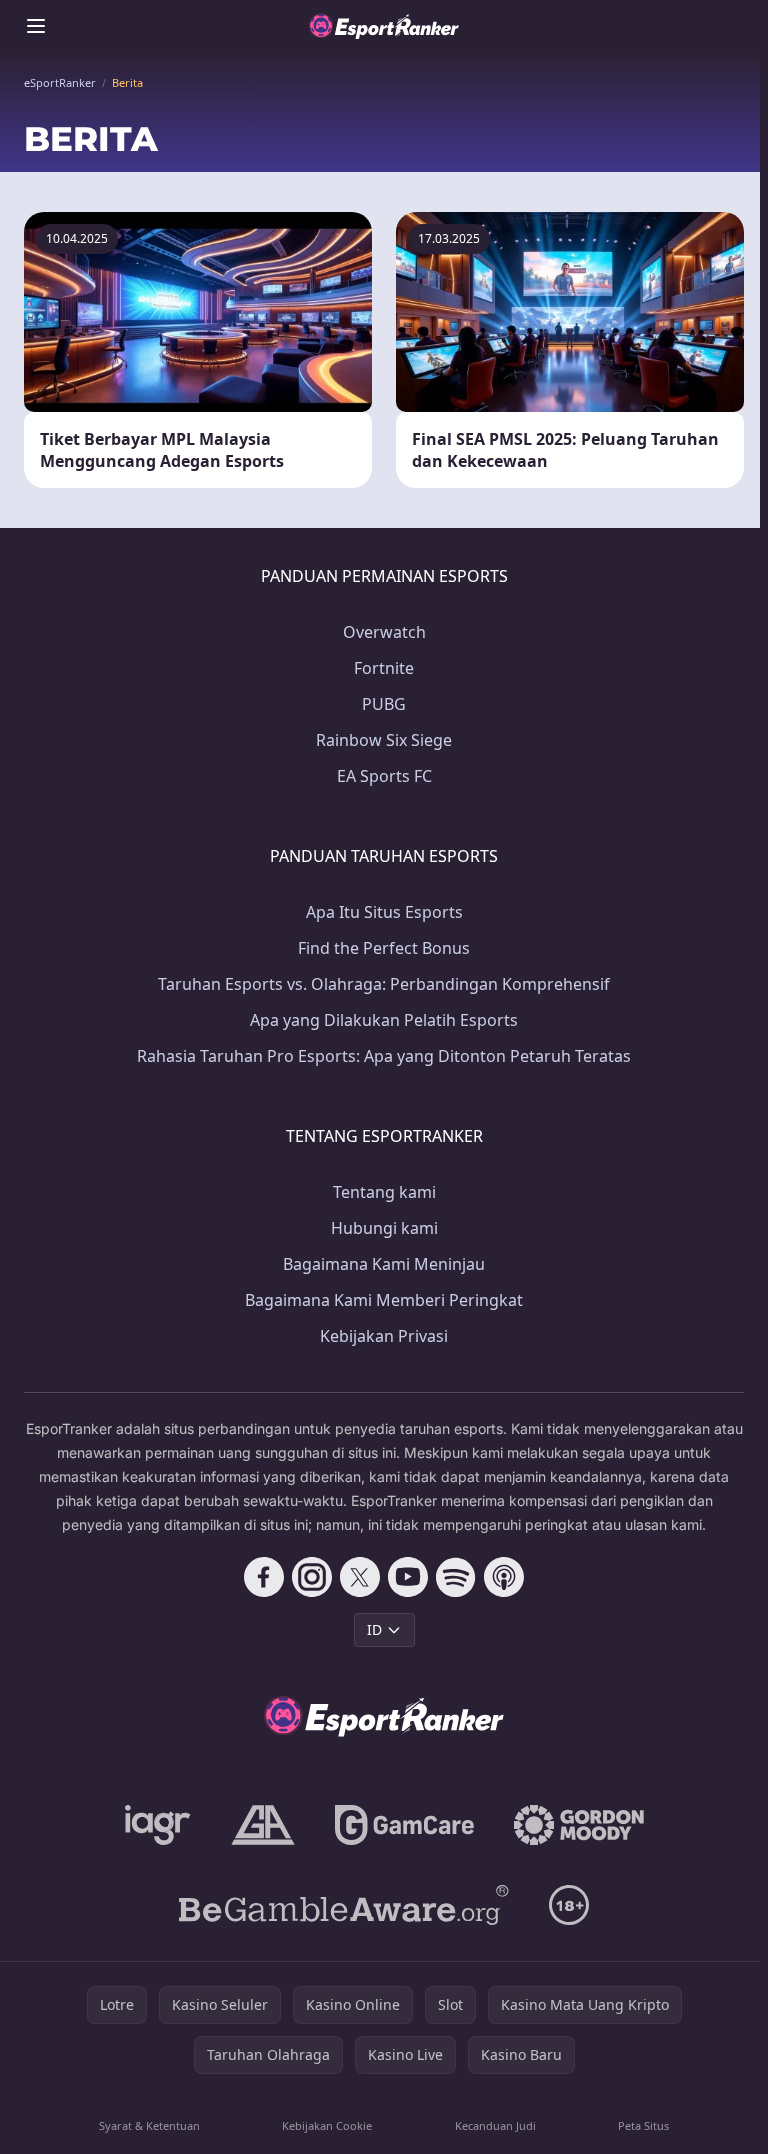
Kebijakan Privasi (384, 1336)
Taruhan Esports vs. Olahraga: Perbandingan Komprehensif (384, 984)
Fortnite (384, 668)
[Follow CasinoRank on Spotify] (456, 1577)
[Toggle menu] (36, 26)
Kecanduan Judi (495, 2125)
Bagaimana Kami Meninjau (384, 1264)
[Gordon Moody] (579, 1825)
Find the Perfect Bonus (384, 948)
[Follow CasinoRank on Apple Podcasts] (504, 1577)
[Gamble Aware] (344, 1905)
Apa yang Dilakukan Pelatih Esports (384, 1020)
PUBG (384, 704)
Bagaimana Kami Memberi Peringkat (384, 1300)
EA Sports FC (384, 776)
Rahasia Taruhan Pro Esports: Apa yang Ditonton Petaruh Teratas (384, 1056)
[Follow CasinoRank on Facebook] (264, 1577)
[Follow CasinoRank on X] (360, 1577)
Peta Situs (643, 2125)
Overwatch (384, 632)
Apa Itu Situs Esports (384, 912)
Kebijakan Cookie (327, 2125)
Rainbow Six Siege (384, 740)
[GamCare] (404, 1825)
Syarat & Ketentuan (149, 2125)
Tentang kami (384, 1192)
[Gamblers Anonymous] (263, 1825)
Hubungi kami (384, 1228)
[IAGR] (158, 1825)
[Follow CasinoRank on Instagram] (312, 1577)
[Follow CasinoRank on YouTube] (408, 1577)
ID (374, 1629)
